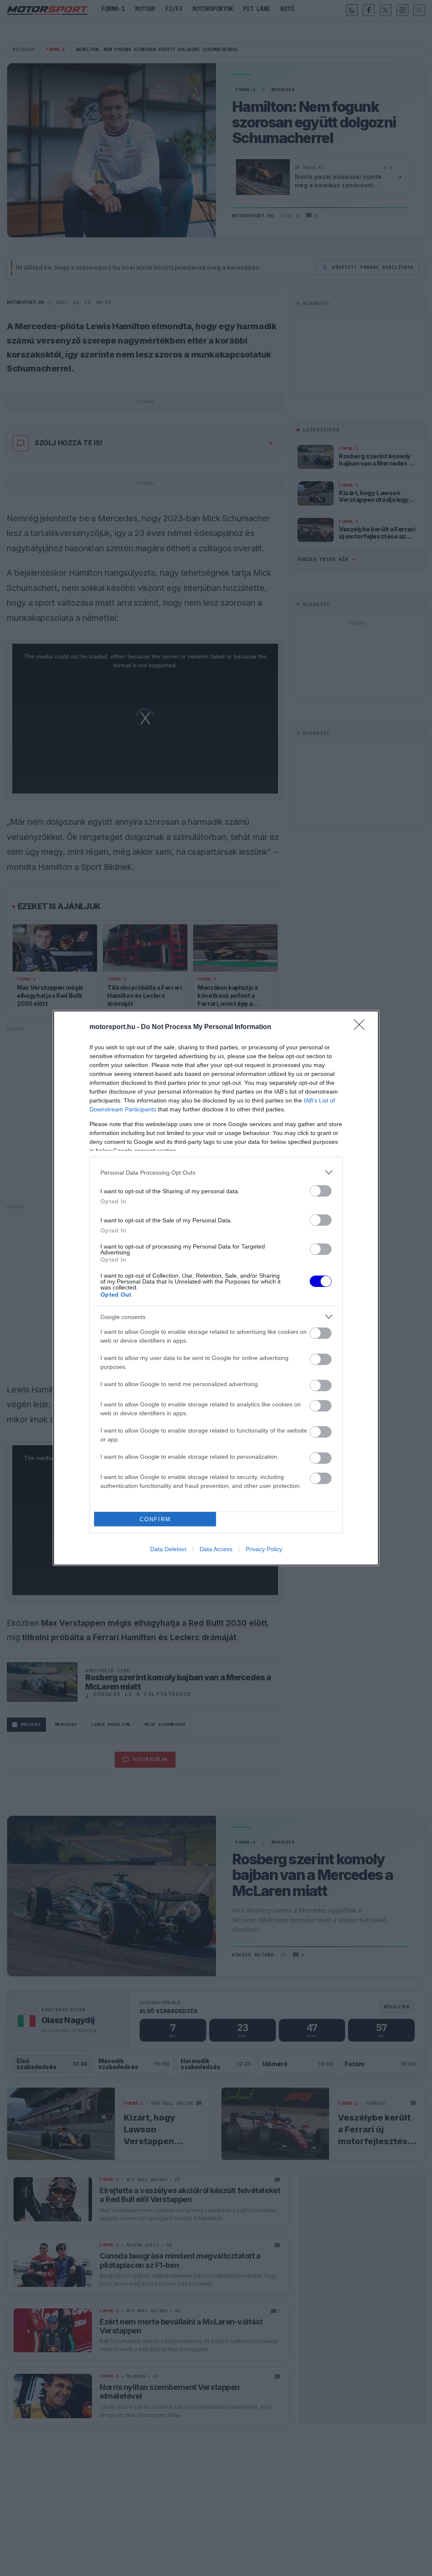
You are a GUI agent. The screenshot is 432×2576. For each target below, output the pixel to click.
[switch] (321, 1191)
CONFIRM (155, 1519)
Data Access (216, 1549)
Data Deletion (168, 1549)
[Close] (362, 1027)
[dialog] (216, 1288)
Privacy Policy (264, 1549)
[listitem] (216, 1172)
